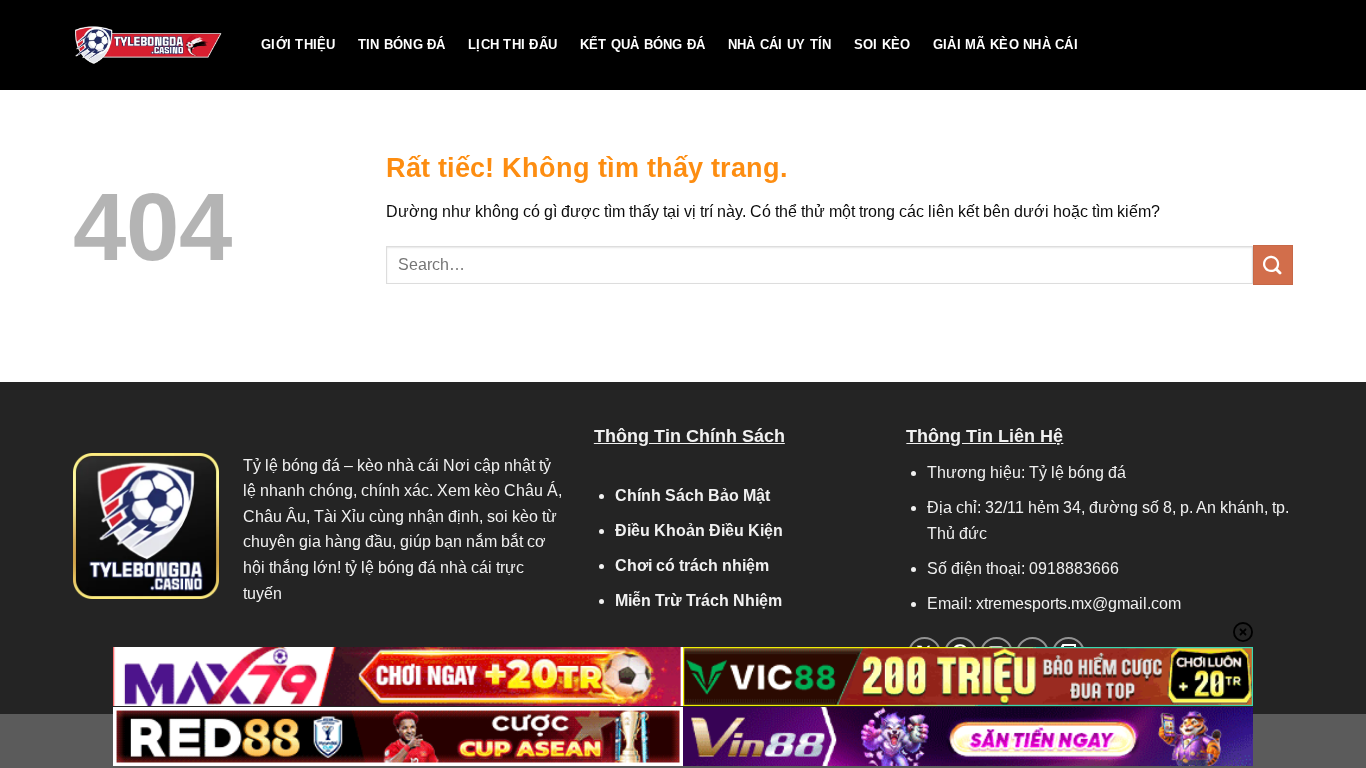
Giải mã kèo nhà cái (1005, 44)
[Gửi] (1273, 264)
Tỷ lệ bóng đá (291, 465)
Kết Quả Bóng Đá (643, 44)
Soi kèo (882, 44)
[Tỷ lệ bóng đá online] (152, 45)
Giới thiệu (298, 44)
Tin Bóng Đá (402, 44)
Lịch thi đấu (512, 44)
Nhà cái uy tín (780, 44)
